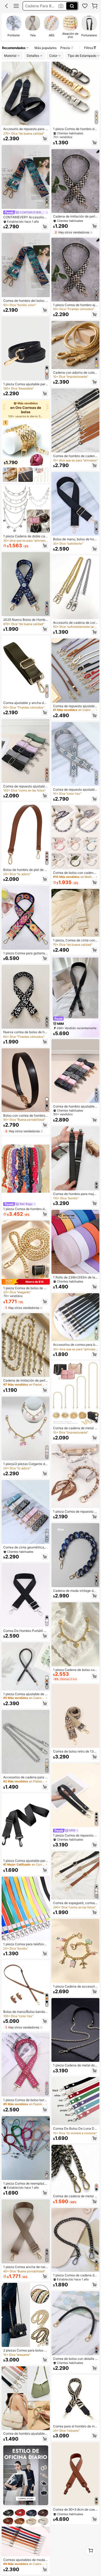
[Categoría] (16, 6)
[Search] (72, 6)
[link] (85, 6)
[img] (26, 1282)
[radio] (14, 27)
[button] (6, 6)
